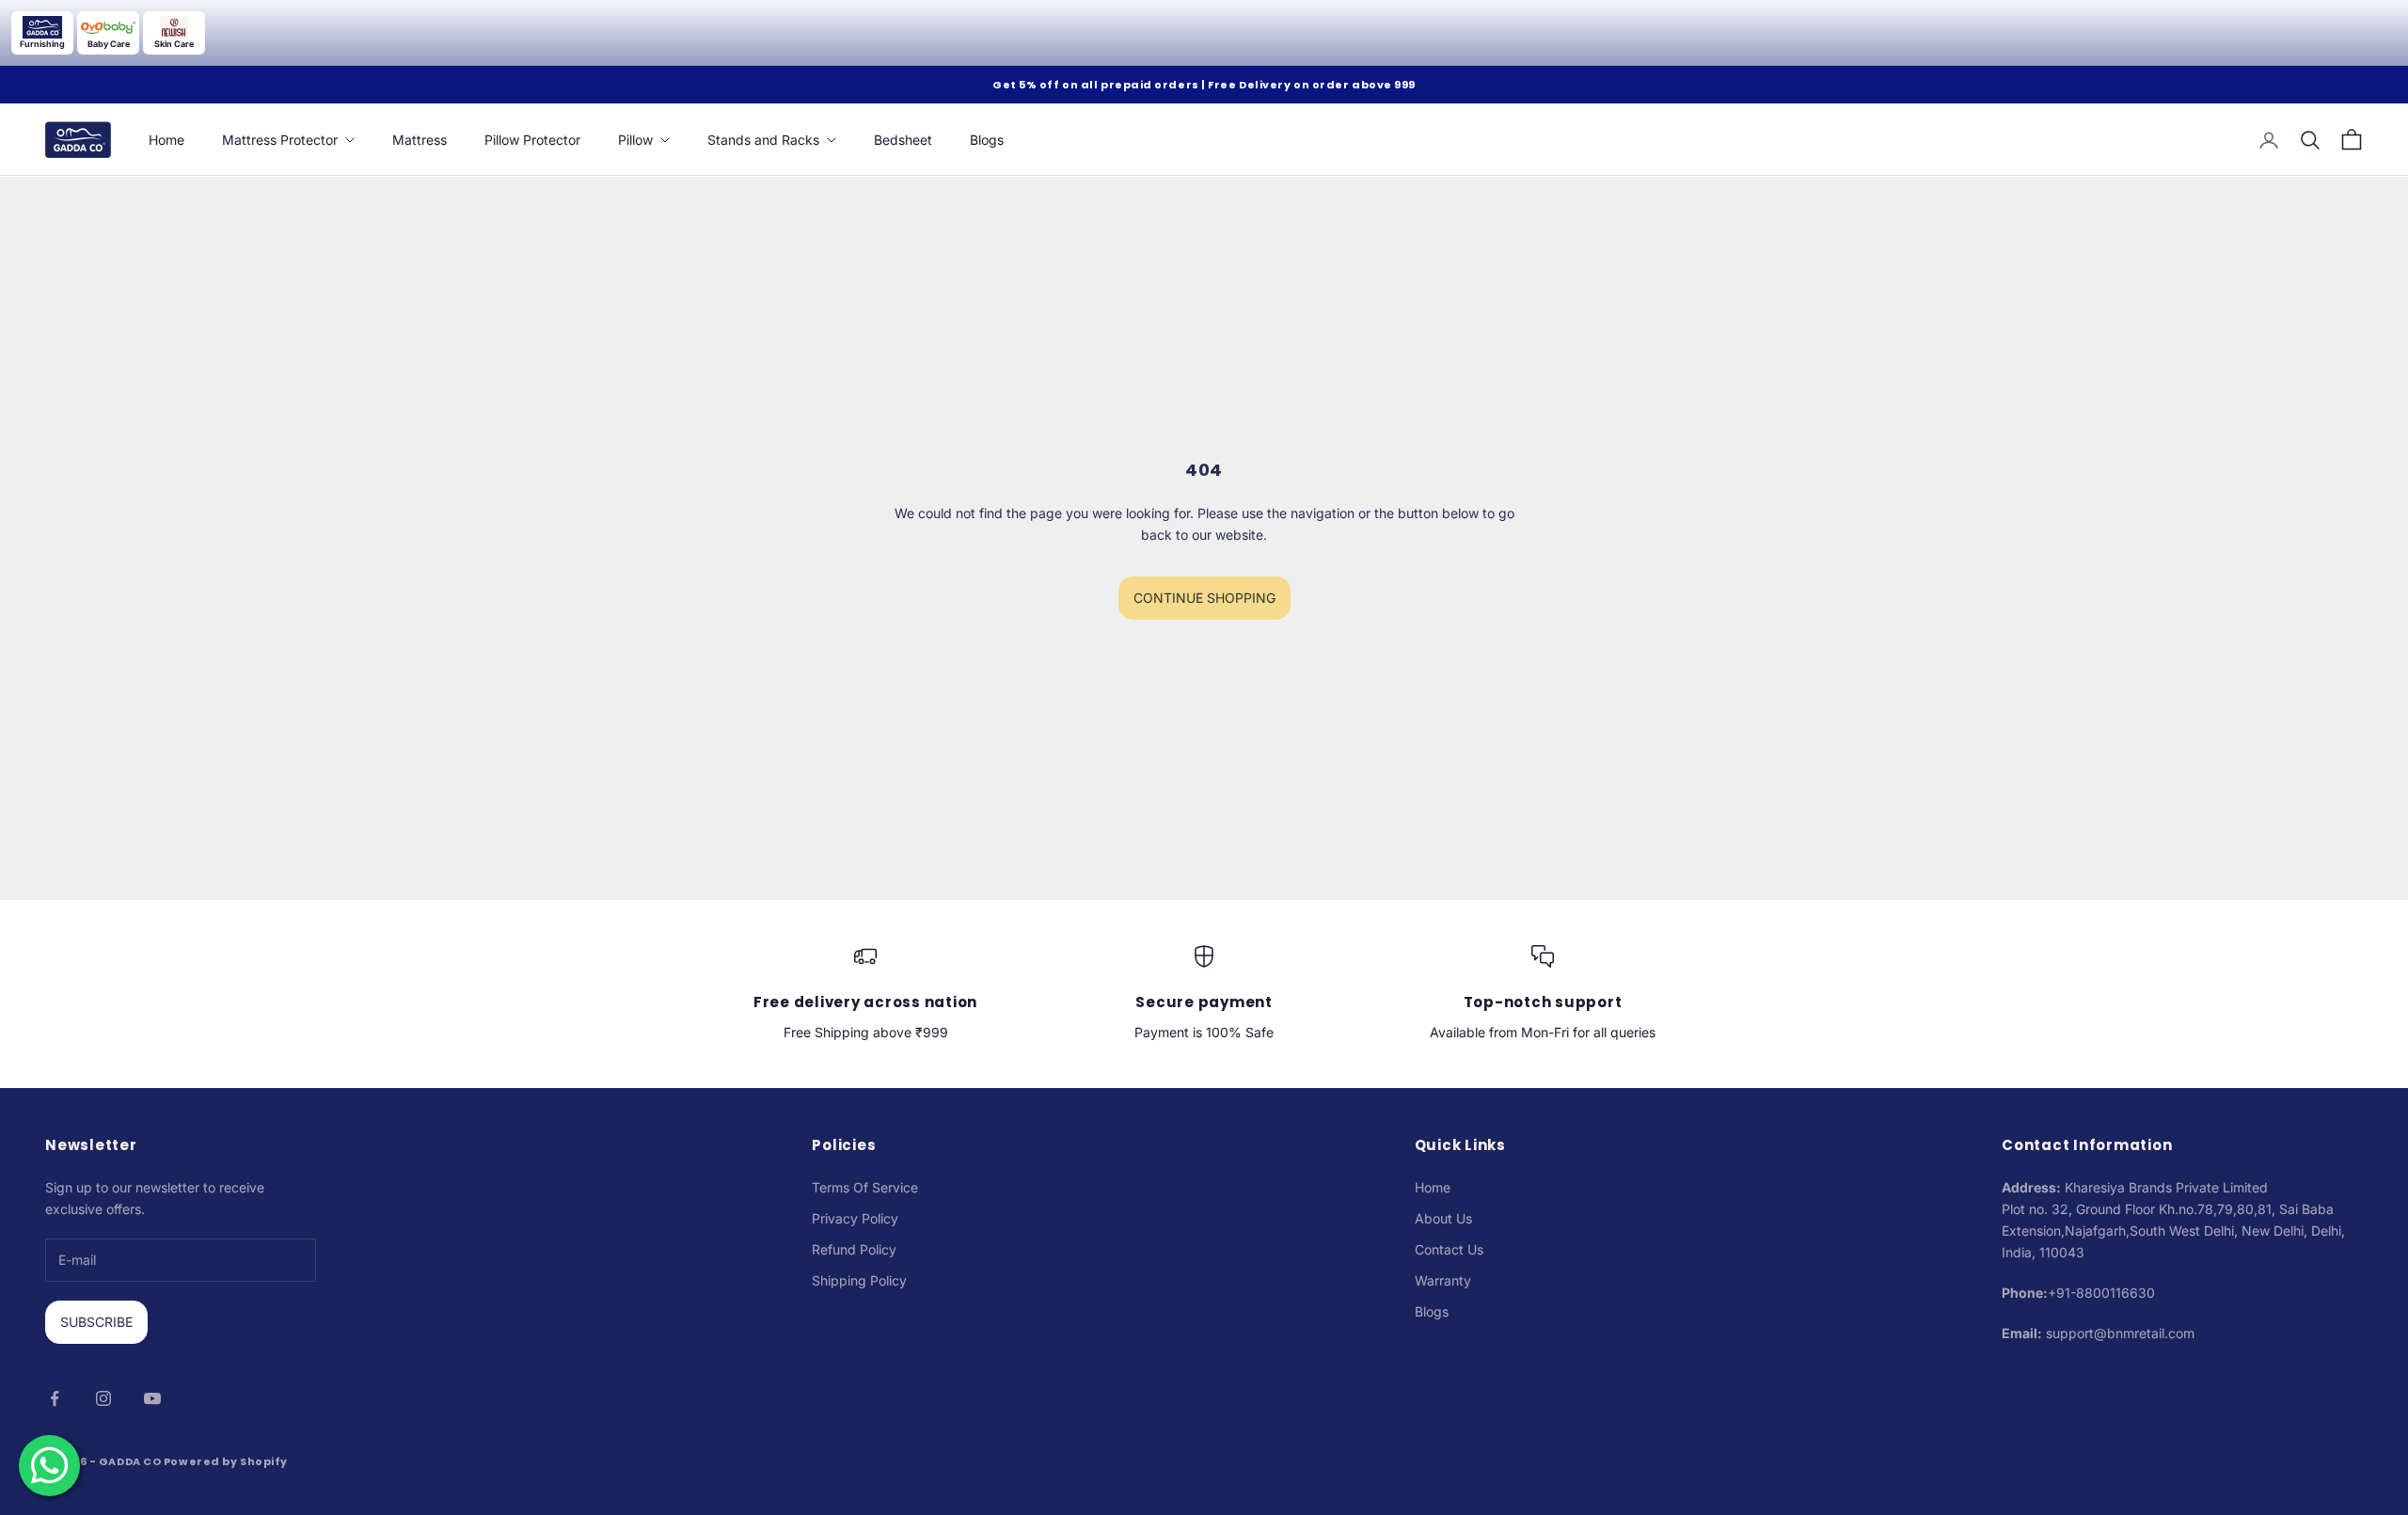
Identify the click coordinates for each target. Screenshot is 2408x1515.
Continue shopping (1204, 598)
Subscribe (96, 1322)
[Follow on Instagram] (103, 1398)
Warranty (1443, 1280)
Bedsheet (903, 140)
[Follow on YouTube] (152, 1398)
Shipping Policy (859, 1280)
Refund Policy (854, 1249)
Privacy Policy (855, 1218)
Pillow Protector (532, 140)
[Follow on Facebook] (55, 1398)
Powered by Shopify (226, 1461)
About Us (1443, 1218)
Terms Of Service (865, 1187)
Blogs (987, 140)
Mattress (420, 140)
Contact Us (1449, 1249)
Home (166, 140)
